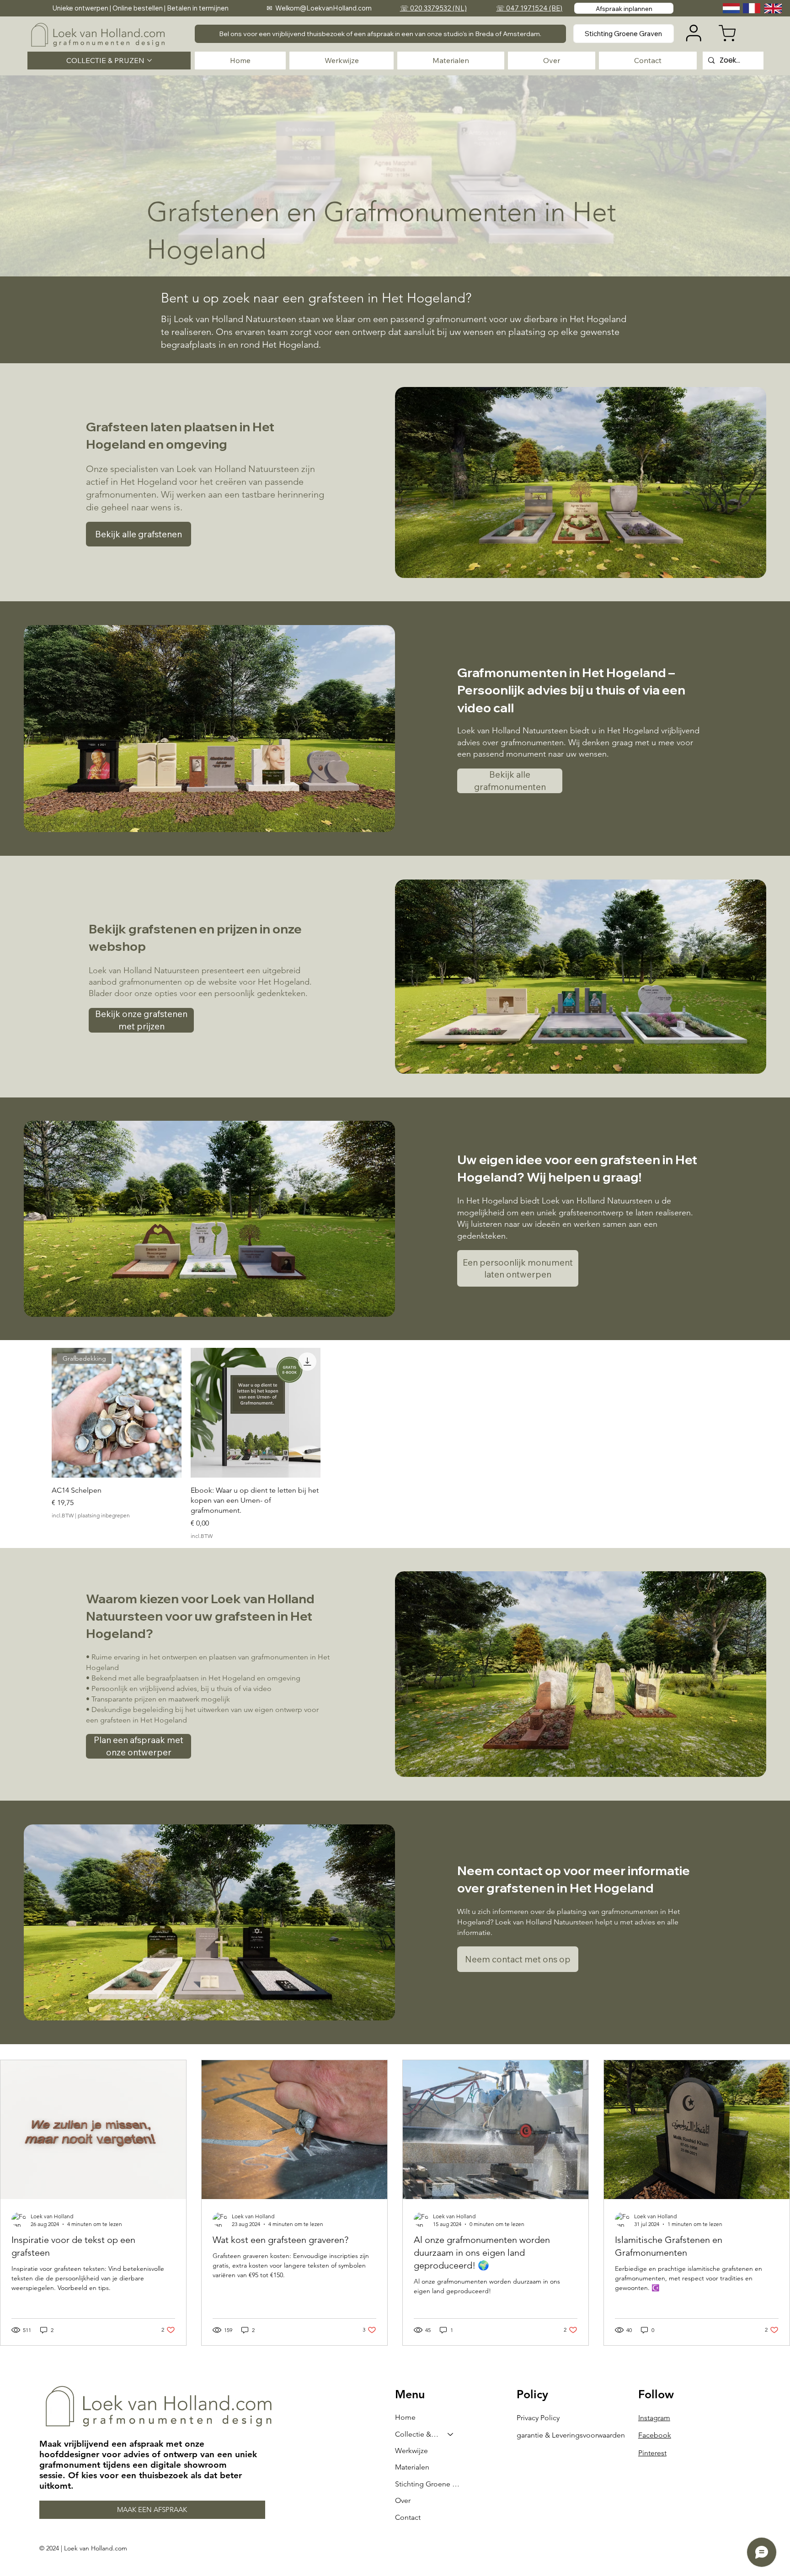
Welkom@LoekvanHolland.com (323, 8)
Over (403, 2500)
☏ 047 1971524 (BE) (529, 8)
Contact (408, 2517)
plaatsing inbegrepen (104, 1515)
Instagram (654, 2418)
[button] (380, 34)
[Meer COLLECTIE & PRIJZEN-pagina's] (149, 60)
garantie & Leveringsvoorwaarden (571, 2435)
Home (405, 2417)
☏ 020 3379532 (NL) (433, 8)
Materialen (412, 2467)
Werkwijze (411, 2451)
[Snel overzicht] (256, 1413)
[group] (395, 1444)
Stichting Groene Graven (429, 2484)
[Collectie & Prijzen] (451, 2434)
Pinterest (652, 2453)
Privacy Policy (538, 2418)
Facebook (655, 2435)
